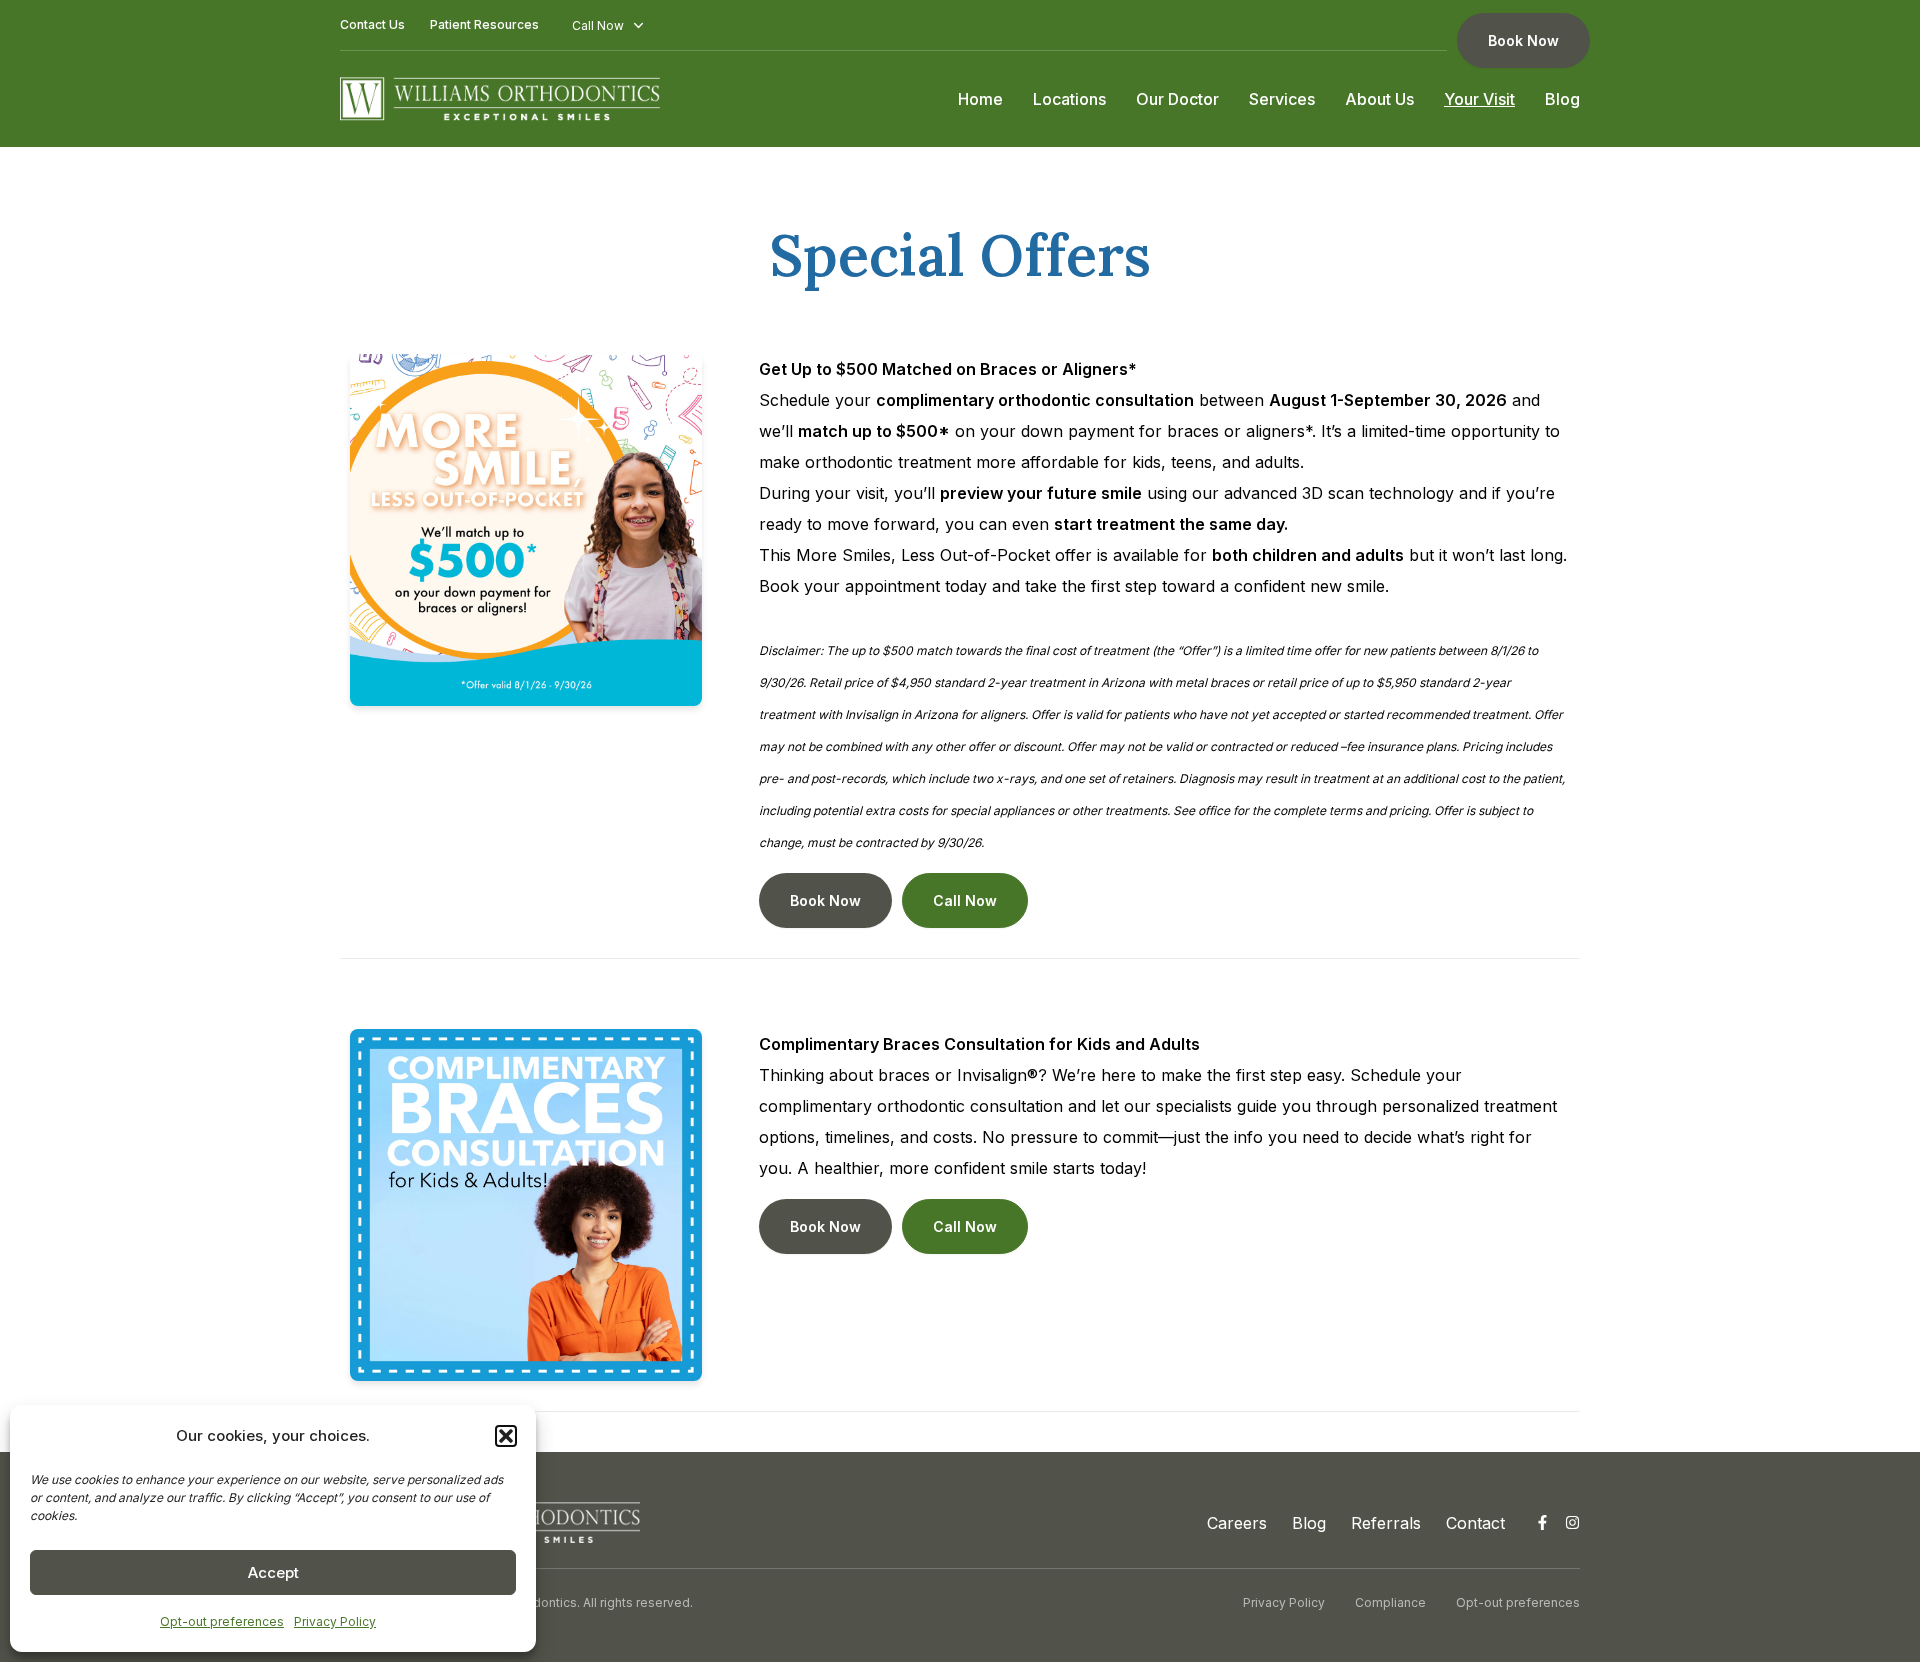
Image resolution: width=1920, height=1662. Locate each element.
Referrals (1386, 1523)
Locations (1069, 99)
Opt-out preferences (222, 1621)
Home (980, 99)
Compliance (1390, 1602)
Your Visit (1479, 99)
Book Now (1523, 40)
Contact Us (372, 24)
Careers (1237, 1523)
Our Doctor (1177, 99)
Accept (273, 1572)
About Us (1379, 99)
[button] (506, 1436)
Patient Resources (484, 24)
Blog (1562, 99)
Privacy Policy (335, 1621)
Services (1282, 99)
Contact (1475, 1523)
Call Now (965, 900)
